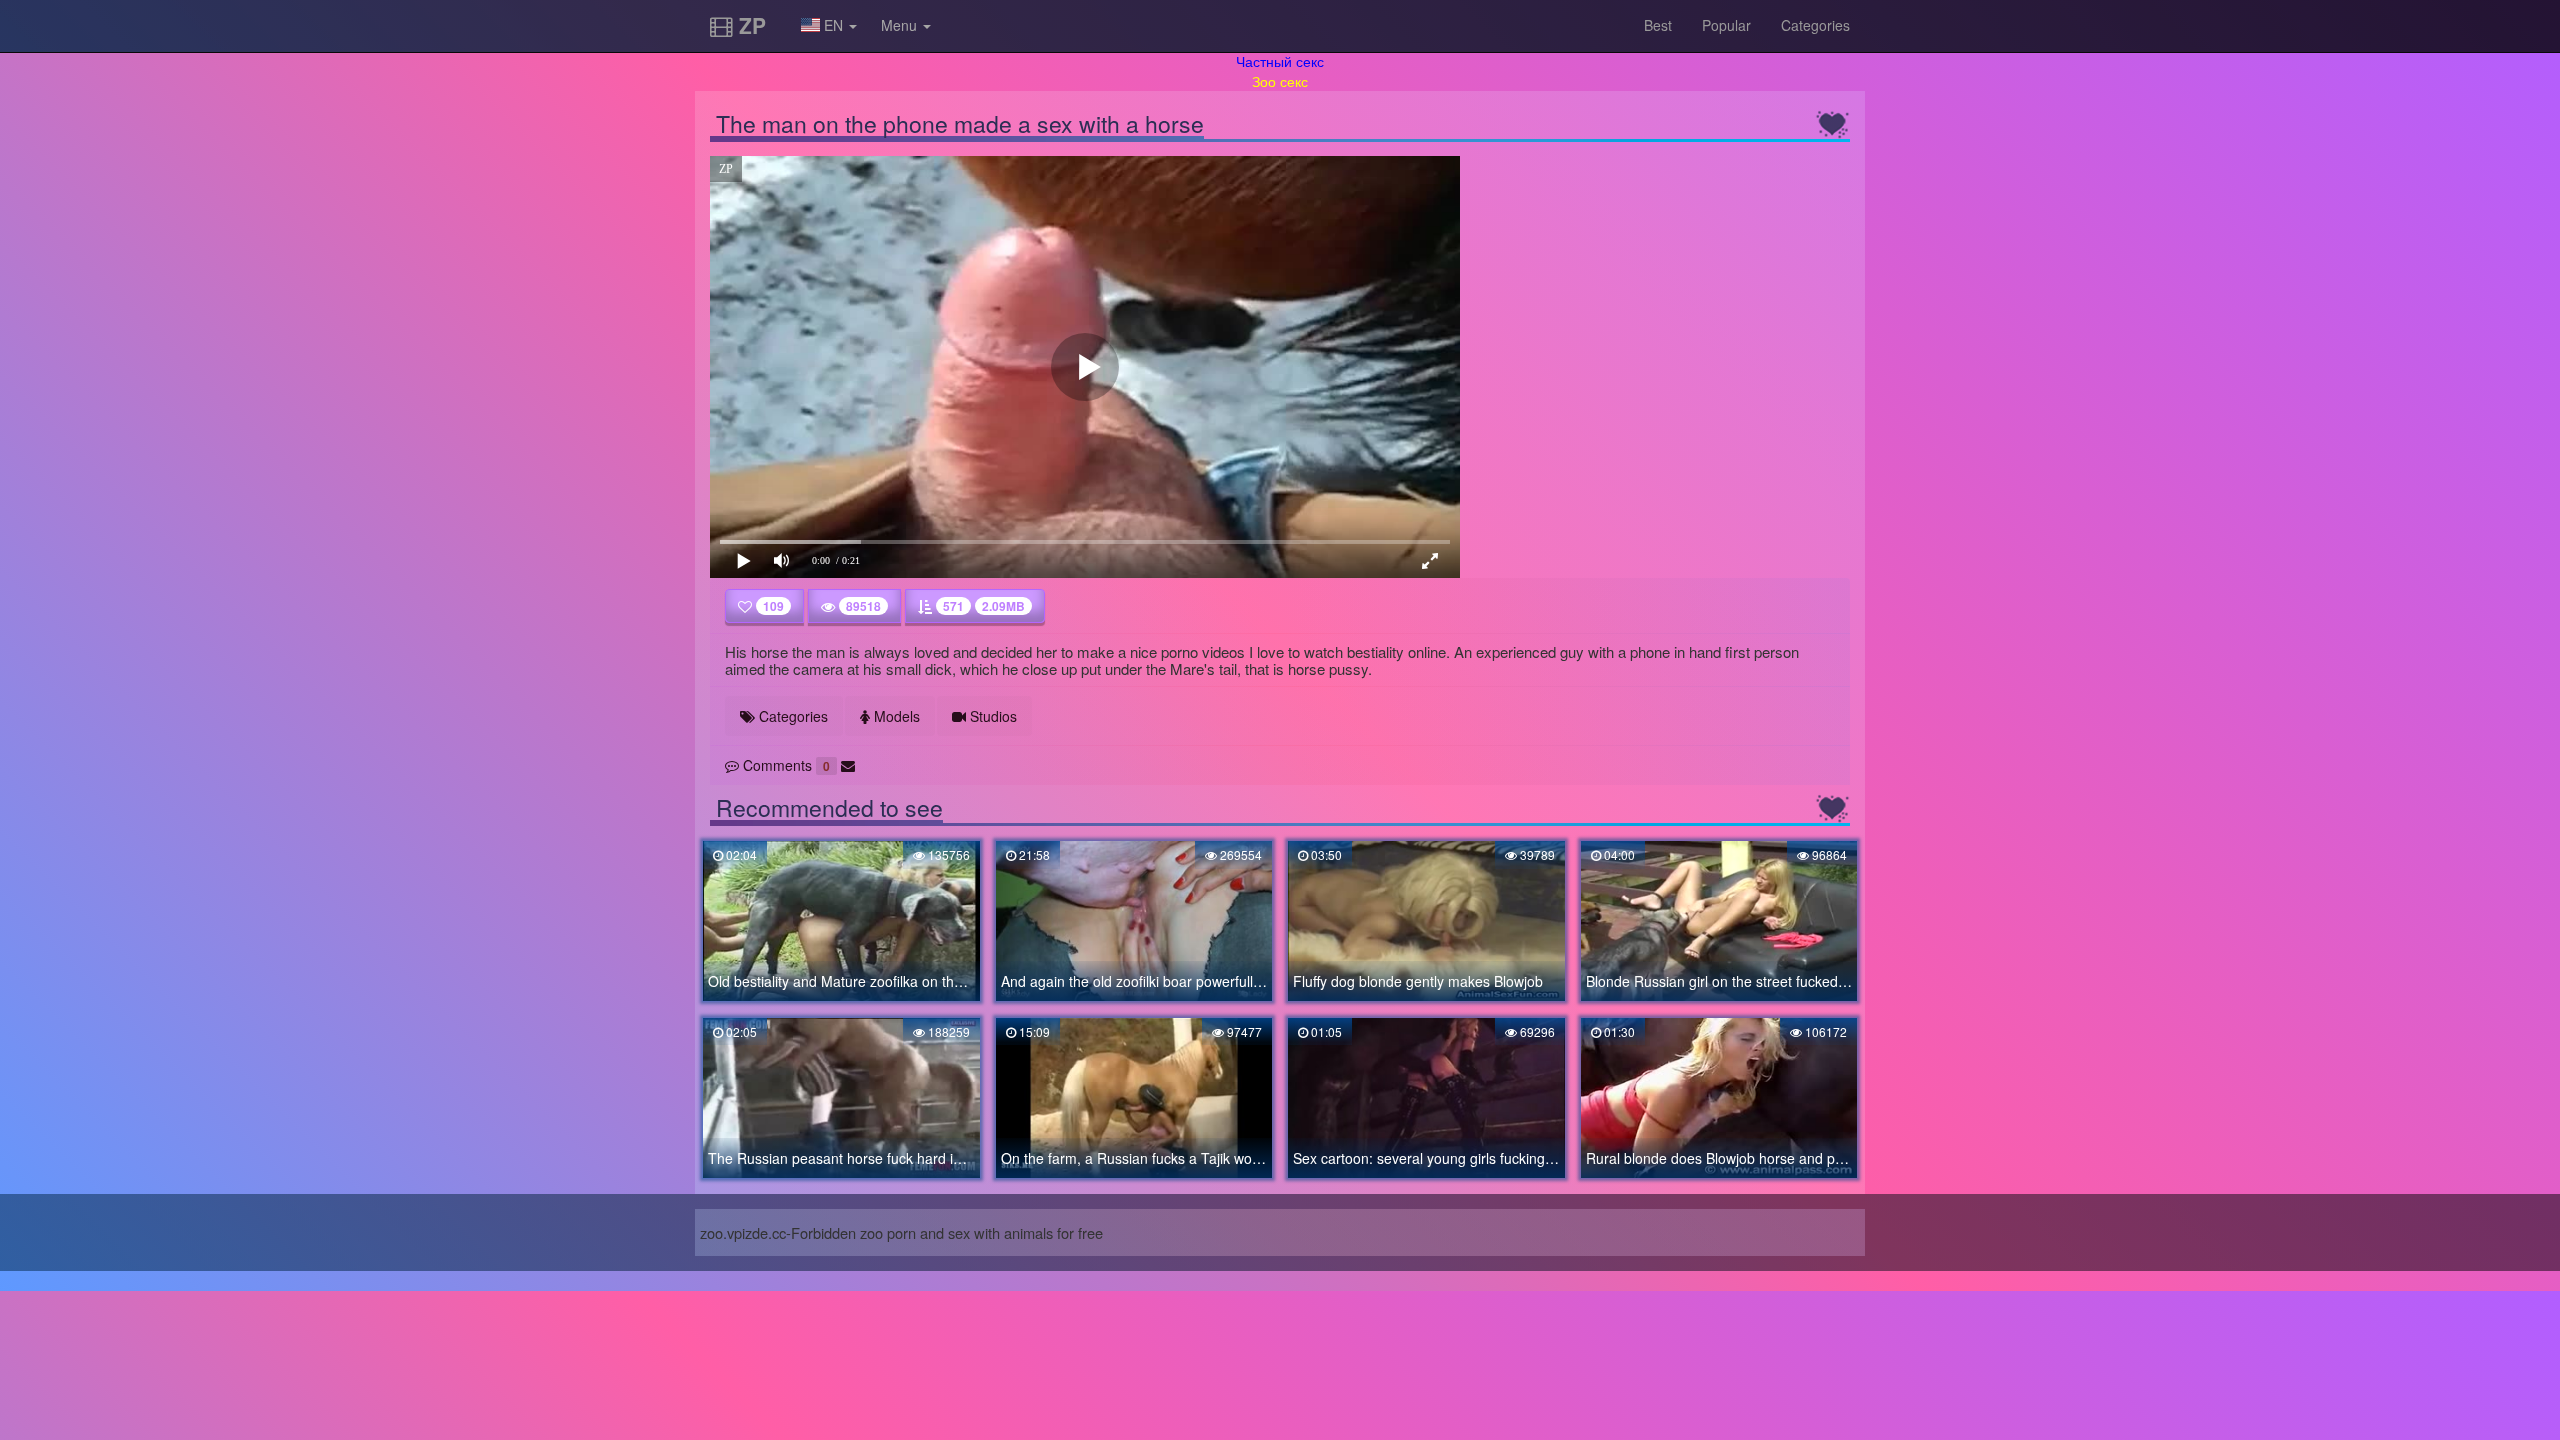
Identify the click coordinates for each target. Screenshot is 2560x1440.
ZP (749, 25)
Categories (1815, 25)
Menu (901, 25)
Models (895, 716)
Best (1658, 25)
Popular (1726, 25)
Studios (991, 716)
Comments (784, 765)
